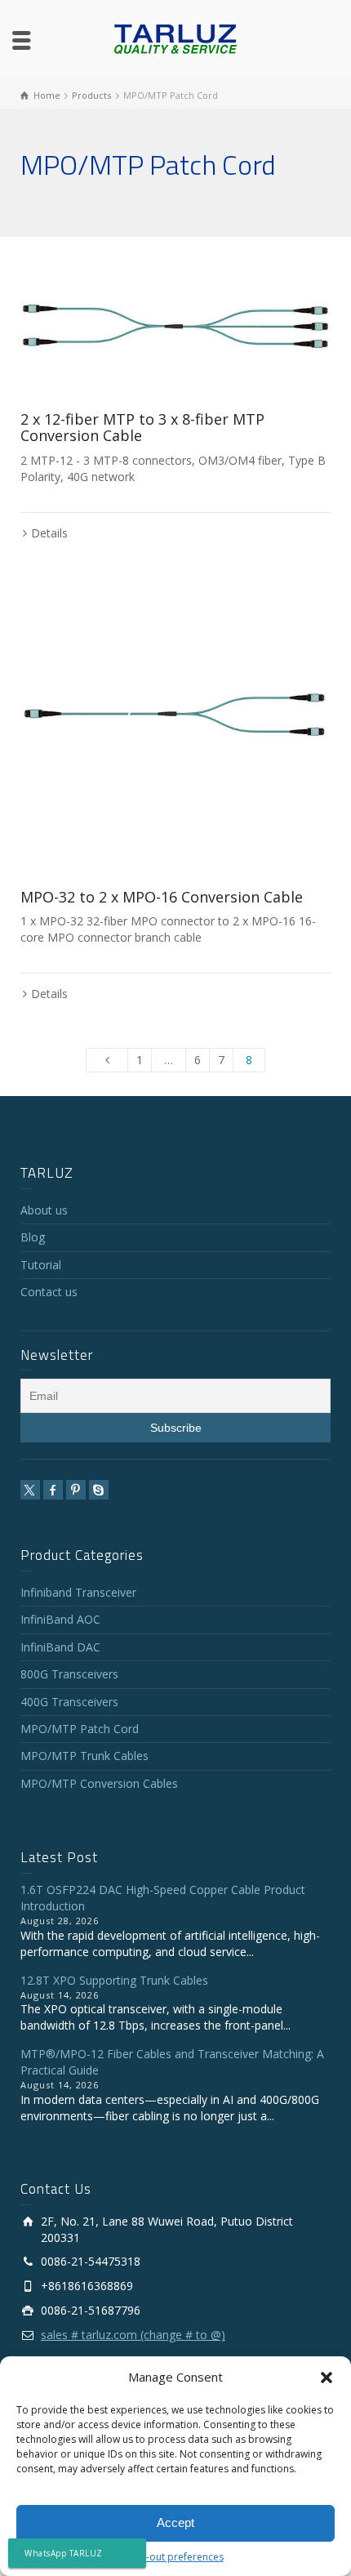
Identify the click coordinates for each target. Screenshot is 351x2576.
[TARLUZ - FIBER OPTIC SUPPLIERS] (175, 38)
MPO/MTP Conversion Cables (99, 1783)
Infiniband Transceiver (78, 1592)
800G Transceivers (69, 1674)
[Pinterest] (76, 1490)
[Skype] (99, 1490)
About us (44, 1210)
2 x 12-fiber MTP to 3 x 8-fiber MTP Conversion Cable (142, 427)
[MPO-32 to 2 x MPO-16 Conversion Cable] (175, 718)
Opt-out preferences (176, 2557)
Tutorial (41, 1265)
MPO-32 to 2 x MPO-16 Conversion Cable (162, 897)
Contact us (49, 1292)
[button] (327, 2378)
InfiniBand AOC (60, 1619)
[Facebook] (53, 1490)
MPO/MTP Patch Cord (80, 1729)
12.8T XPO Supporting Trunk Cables (114, 1980)
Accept (175, 2523)
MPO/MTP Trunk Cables (84, 1756)
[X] (30, 1490)
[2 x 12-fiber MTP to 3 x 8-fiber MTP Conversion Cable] (175, 326)
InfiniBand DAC (60, 1647)
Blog (33, 1237)
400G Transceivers (69, 1702)
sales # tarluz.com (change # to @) (133, 2335)
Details (49, 533)
